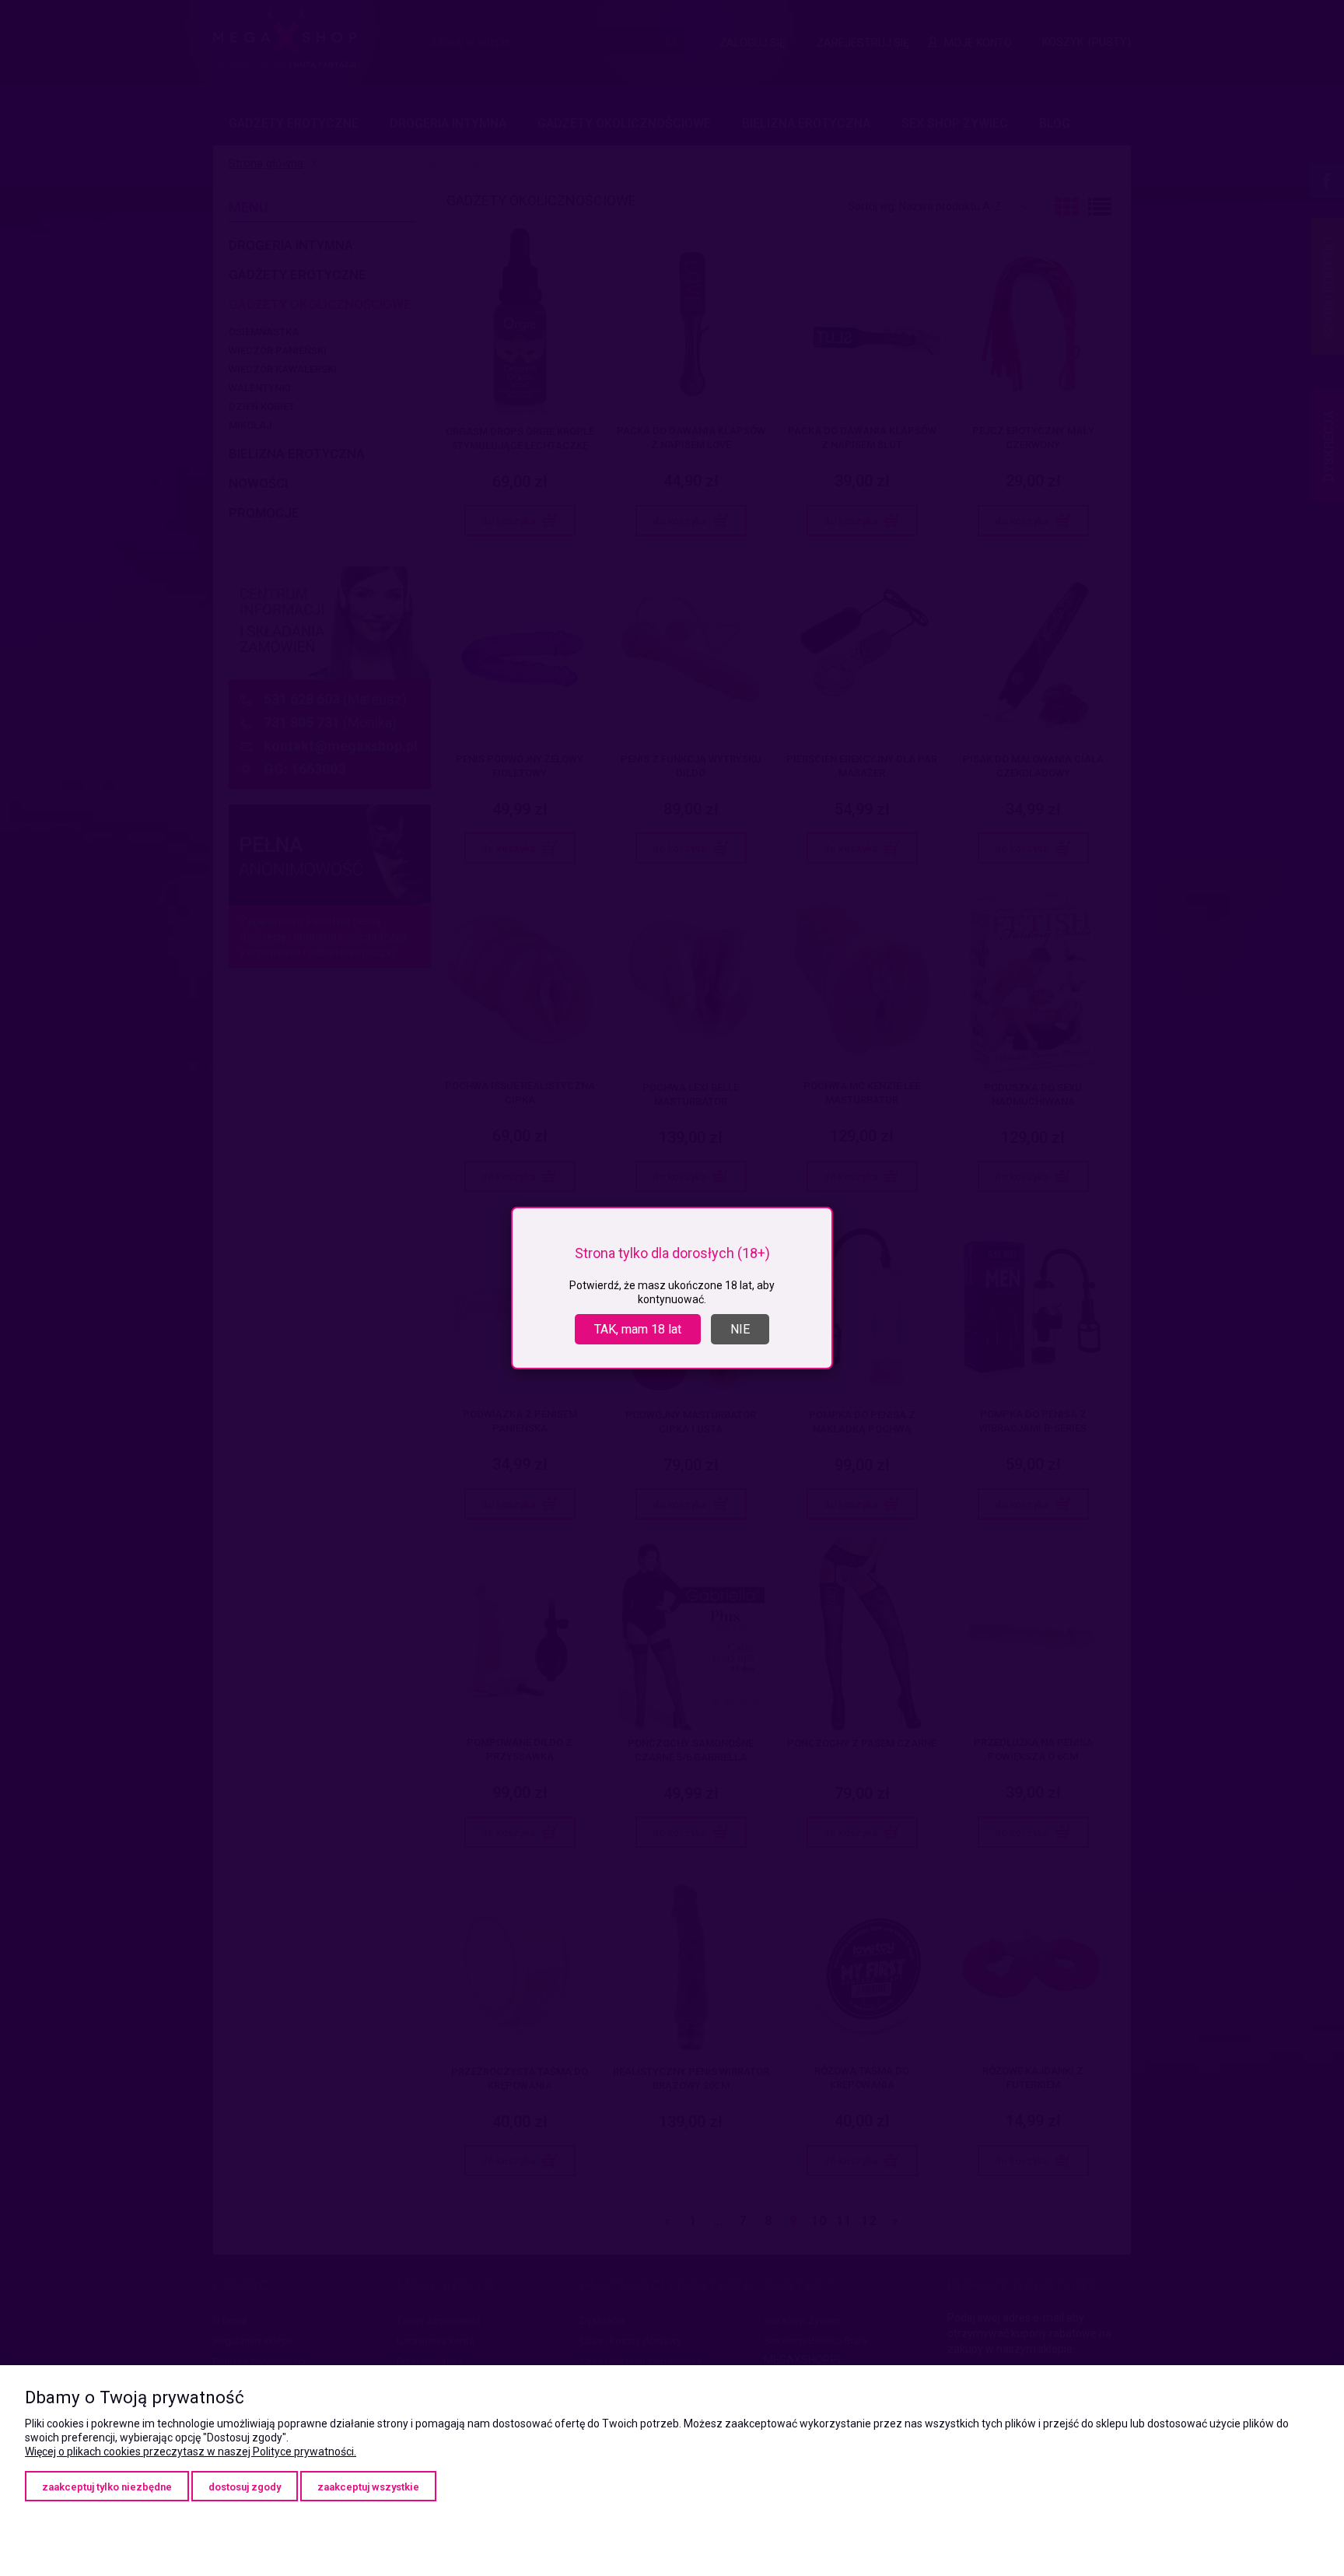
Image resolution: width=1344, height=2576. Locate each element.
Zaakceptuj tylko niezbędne (107, 2487)
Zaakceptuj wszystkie (368, 2487)
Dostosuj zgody (245, 2487)
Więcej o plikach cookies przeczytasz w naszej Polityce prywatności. (191, 2452)
